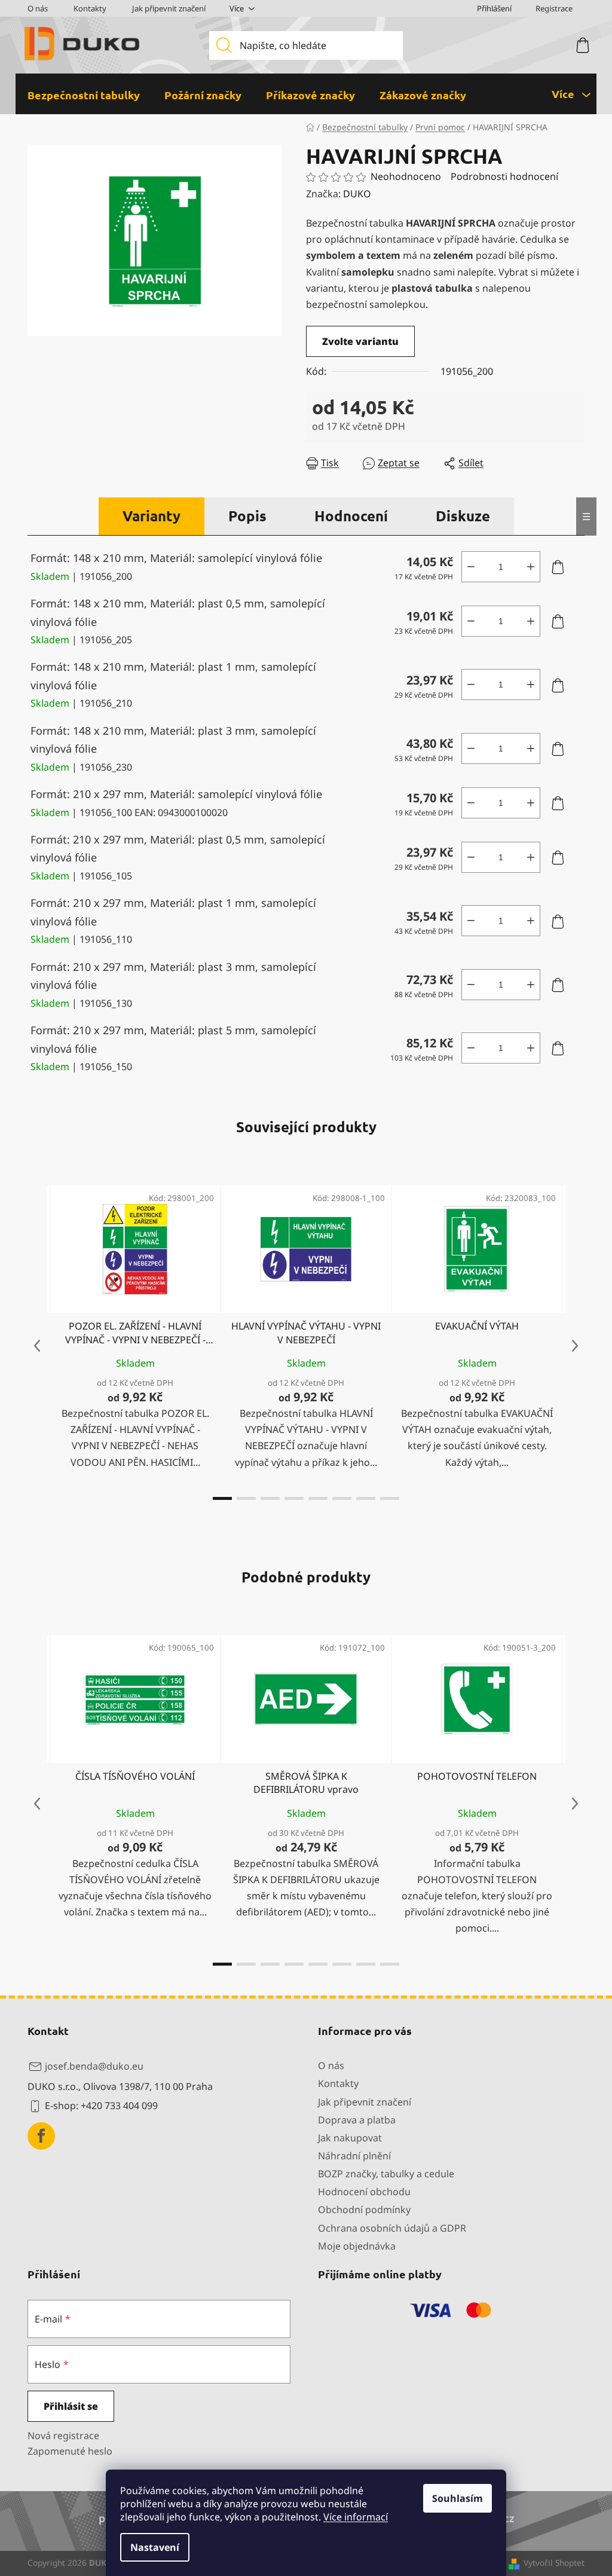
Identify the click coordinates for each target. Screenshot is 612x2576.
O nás (38, 8)
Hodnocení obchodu (364, 2192)
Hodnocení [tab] (351, 516)
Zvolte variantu (360, 341)
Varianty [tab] (152, 516)
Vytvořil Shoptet (554, 2563)
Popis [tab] (247, 516)
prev (37, 1346)
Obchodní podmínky (364, 2210)
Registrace (554, 8)
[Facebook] (41, 2136)
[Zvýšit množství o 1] (531, 567)
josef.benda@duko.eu (94, 2066)
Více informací (356, 2517)
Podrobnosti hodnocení (504, 176)
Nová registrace (63, 2436)
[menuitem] (84, 95)
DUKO (357, 194)
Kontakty (90, 8)
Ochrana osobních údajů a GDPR (392, 2228)
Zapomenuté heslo (70, 2451)
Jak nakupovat (350, 2138)
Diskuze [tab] (463, 516)
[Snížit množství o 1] (471, 567)
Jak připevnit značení (169, 8)
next (575, 1346)
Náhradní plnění (354, 2156)
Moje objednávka (357, 2246)
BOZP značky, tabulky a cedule (386, 2174)
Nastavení (155, 2547)
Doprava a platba (357, 2120)
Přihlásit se (71, 2406)
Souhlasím (458, 2498)
